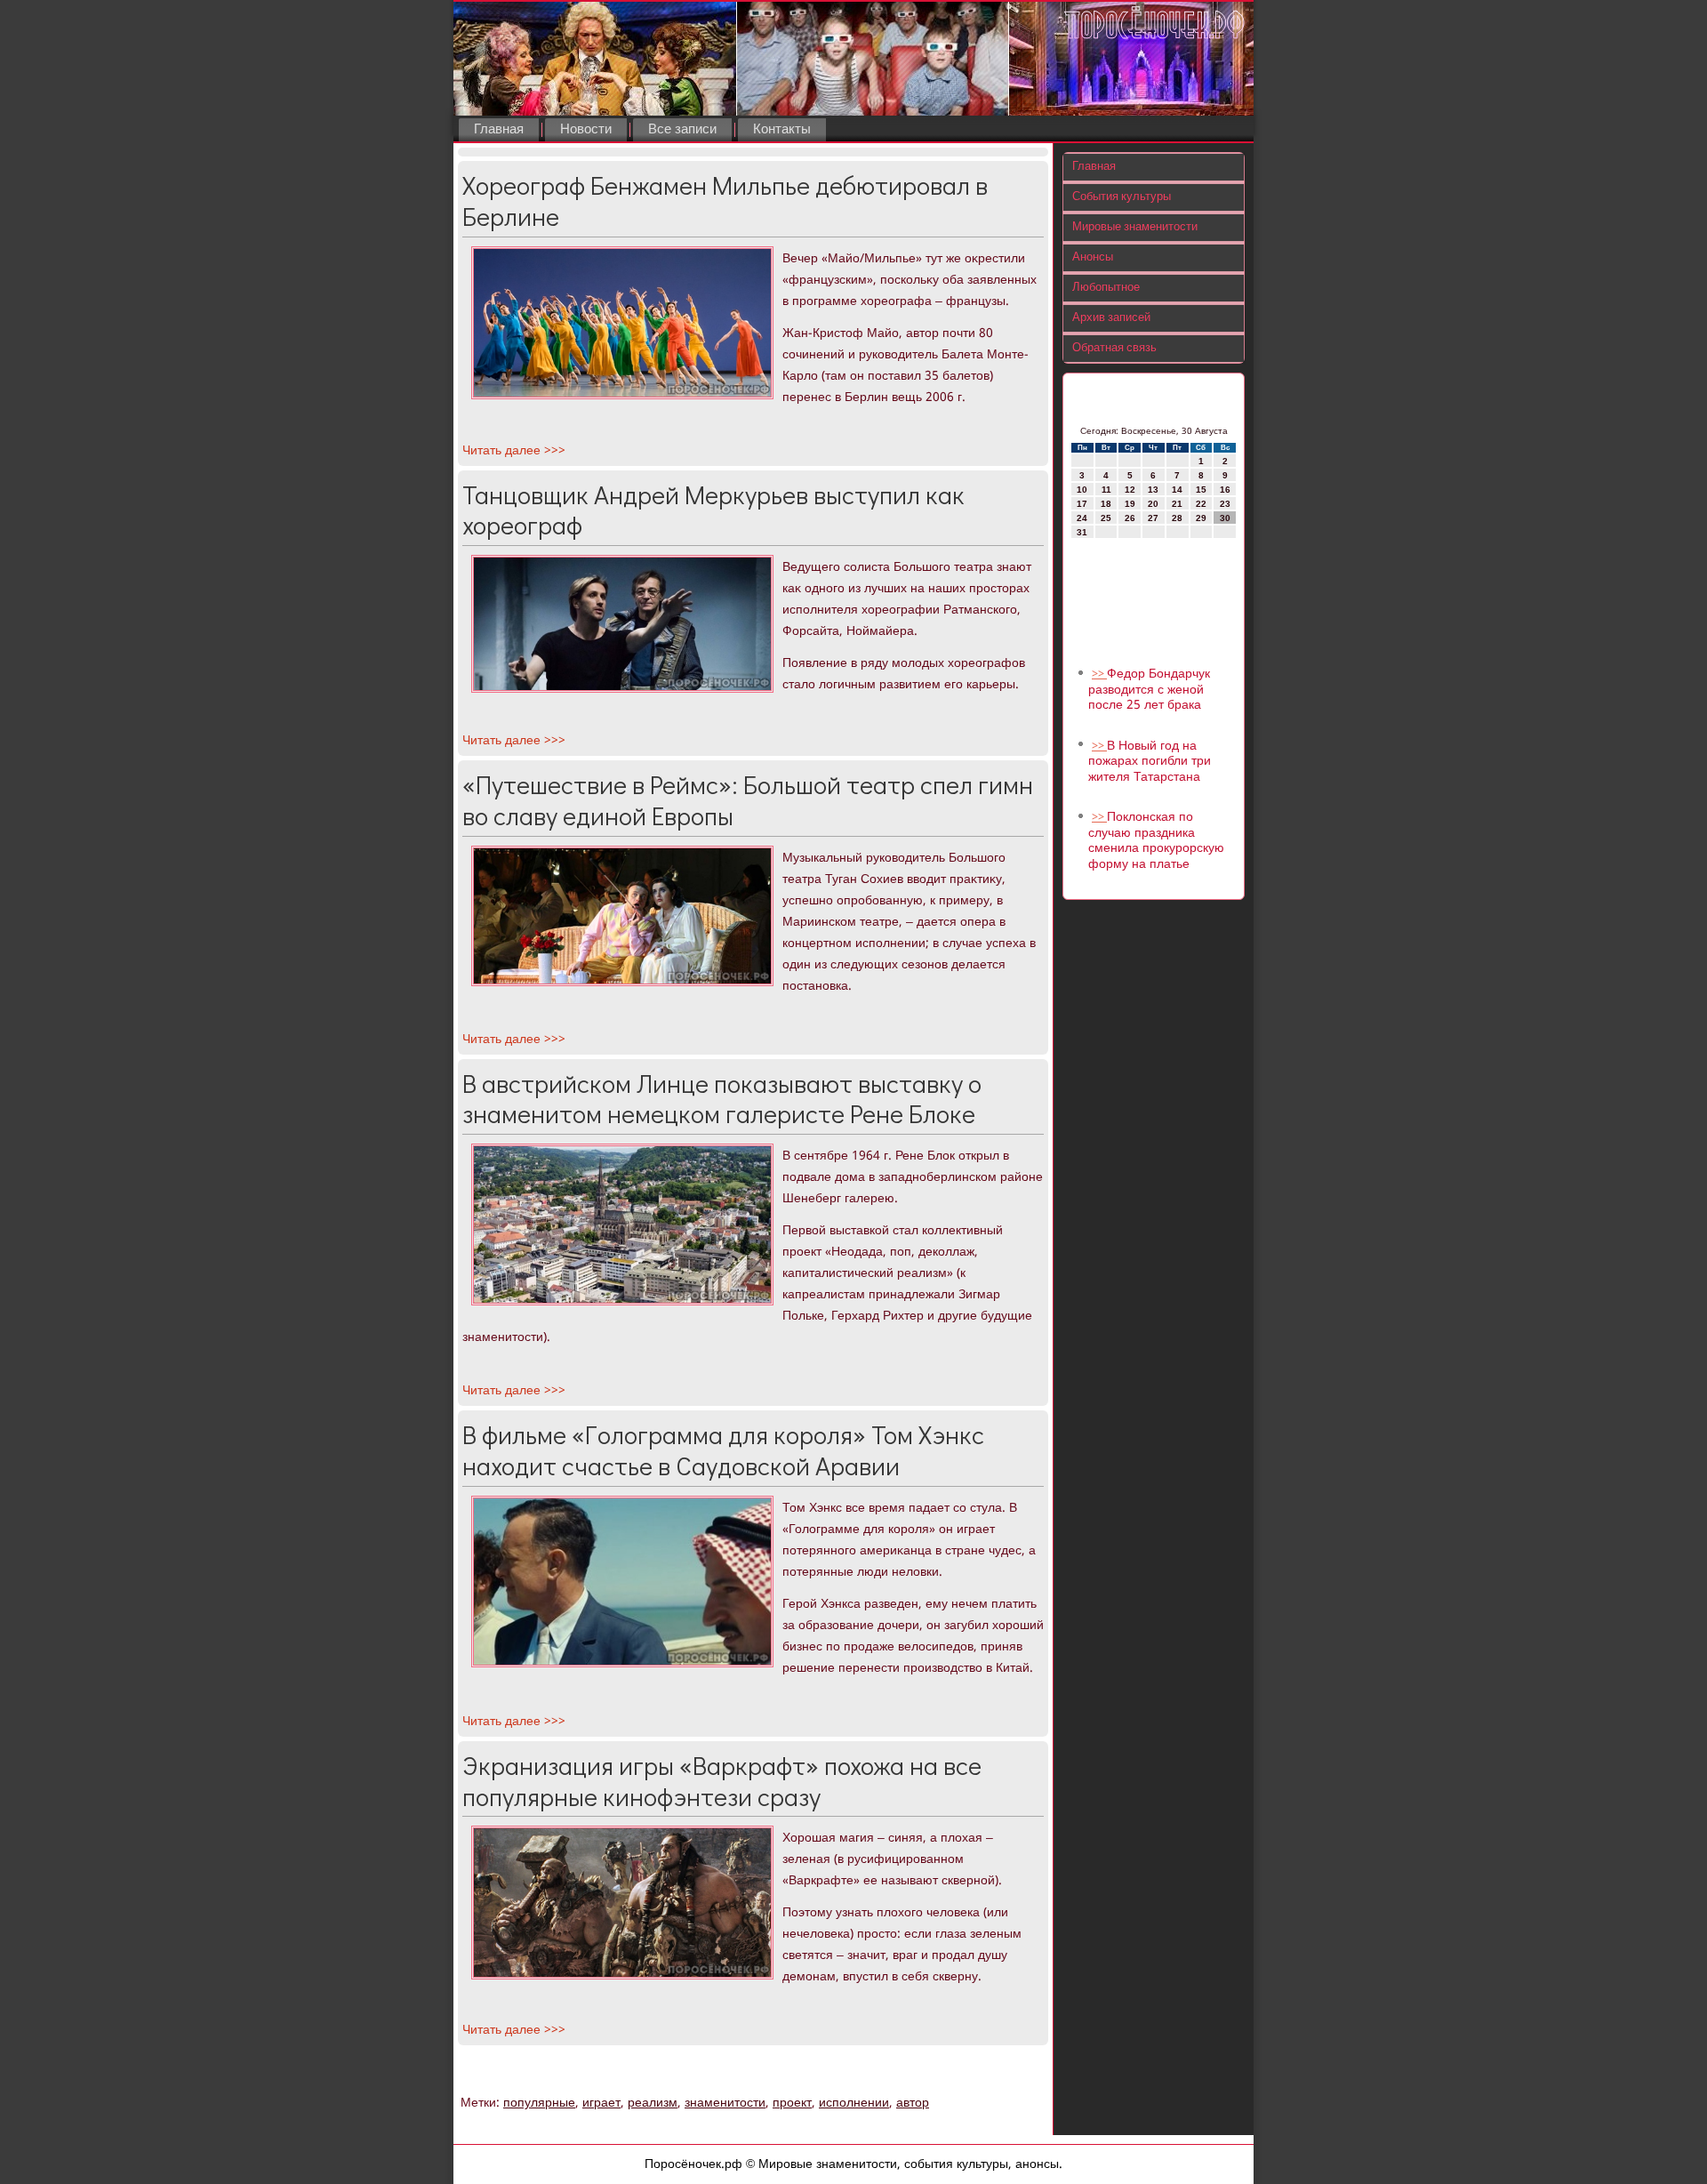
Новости (586, 130)
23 (1225, 504)
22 (1201, 504)
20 (1153, 504)
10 (1082, 490)
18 (1106, 504)
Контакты (782, 130)
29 (1201, 518)
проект (792, 2103)
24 (1082, 518)
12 (1130, 490)
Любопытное (1106, 288)
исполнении (854, 2103)
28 (1177, 518)
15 (1201, 490)
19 (1130, 504)
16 (1225, 490)
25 (1106, 518)
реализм (653, 2103)
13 (1153, 490)
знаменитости (725, 2103)
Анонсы (1093, 257)
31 (1082, 532)
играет (601, 2103)
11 (1106, 490)
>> (1099, 674)
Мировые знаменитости (1135, 227)
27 (1153, 518)
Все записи (682, 130)
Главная (499, 130)
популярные (539, 2103)
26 (1130, 518)
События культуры (1122, 197)
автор (913, 2103)
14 (1177, 490)
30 (1225, 518)
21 (1177, 504)
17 (1082, 504)
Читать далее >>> (514, 451)
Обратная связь (1114, 348)
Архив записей (1111, 318)
